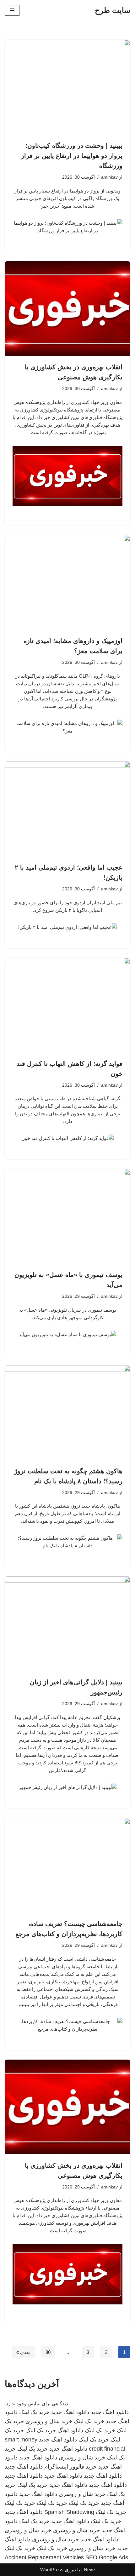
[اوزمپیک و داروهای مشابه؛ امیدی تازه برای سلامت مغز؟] (67, 582)
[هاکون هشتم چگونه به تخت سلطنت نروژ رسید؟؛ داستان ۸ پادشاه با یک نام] (67, 1412)
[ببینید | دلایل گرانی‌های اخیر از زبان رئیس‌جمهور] (67, 1624)
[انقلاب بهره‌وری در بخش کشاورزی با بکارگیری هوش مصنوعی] (67, 308)
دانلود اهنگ (70, 2430)
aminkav (109, 177)
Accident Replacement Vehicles (44, 2557)
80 (48, 2352)
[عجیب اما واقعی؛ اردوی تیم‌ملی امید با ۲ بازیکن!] (67, 809)
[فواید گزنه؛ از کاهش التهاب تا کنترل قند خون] (67, 1005)
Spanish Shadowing (69, 2512)
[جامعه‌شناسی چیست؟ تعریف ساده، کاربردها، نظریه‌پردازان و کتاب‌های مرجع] (67, 1865)
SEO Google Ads (107, 2557)
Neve (89, 2570)
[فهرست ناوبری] (12, 10)
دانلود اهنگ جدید (110, 2412)
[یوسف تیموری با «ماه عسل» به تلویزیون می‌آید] (67, 1216)
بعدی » (23, 2352)
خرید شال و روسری (49, 2421)
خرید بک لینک (34, 2412)
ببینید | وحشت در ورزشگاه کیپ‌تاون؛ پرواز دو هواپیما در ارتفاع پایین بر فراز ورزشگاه (72, 156)
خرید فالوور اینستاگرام (70, 2467)
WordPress (52, 2570)
